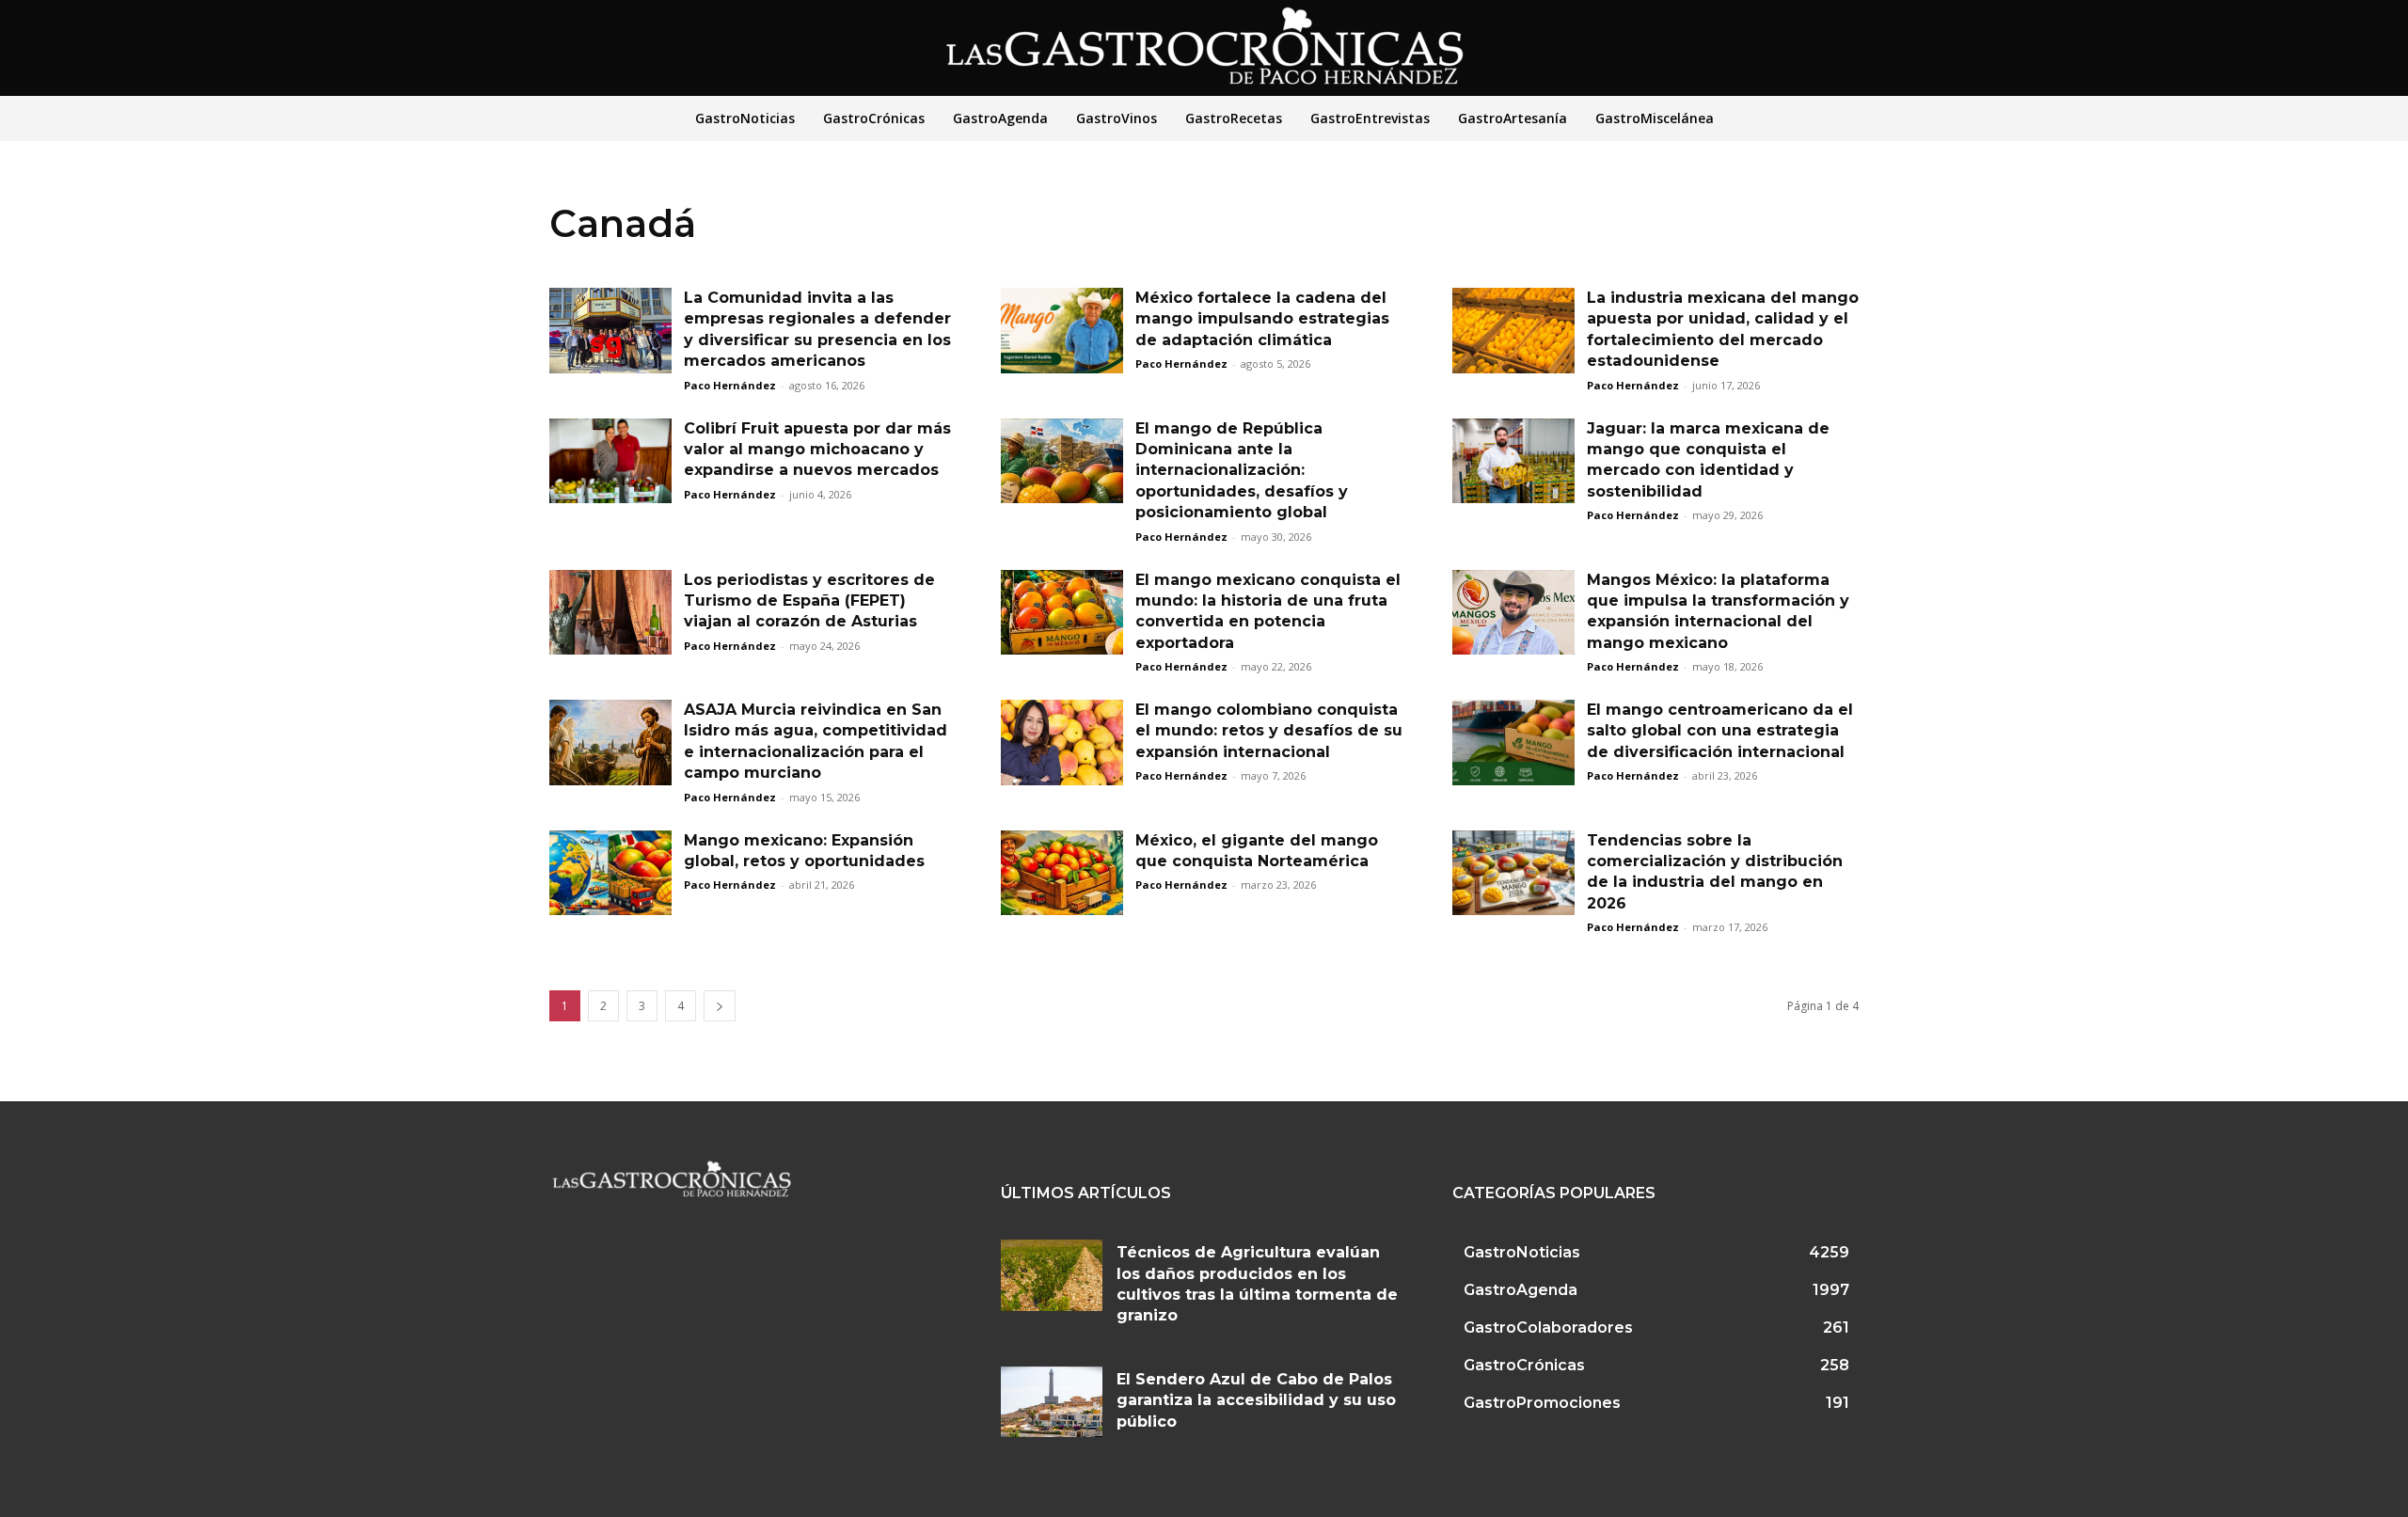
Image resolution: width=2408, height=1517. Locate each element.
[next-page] (720, 1006)
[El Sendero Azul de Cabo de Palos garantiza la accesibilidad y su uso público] (1052, 1402)
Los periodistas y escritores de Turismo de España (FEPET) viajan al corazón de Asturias (809, 601)
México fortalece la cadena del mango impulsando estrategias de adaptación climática (1262, 319)
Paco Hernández (730, 385)
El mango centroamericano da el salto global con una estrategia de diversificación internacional (1720, 731)
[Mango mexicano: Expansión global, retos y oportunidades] (610, 873)
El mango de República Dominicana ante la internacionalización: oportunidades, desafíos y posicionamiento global (1242, 471)
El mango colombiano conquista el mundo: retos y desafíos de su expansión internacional (1269, 731)
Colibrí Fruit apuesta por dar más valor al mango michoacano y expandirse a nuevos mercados (817, 450)
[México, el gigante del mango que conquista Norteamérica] (1062, 873)
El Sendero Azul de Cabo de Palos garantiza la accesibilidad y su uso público (1256, 1400)
